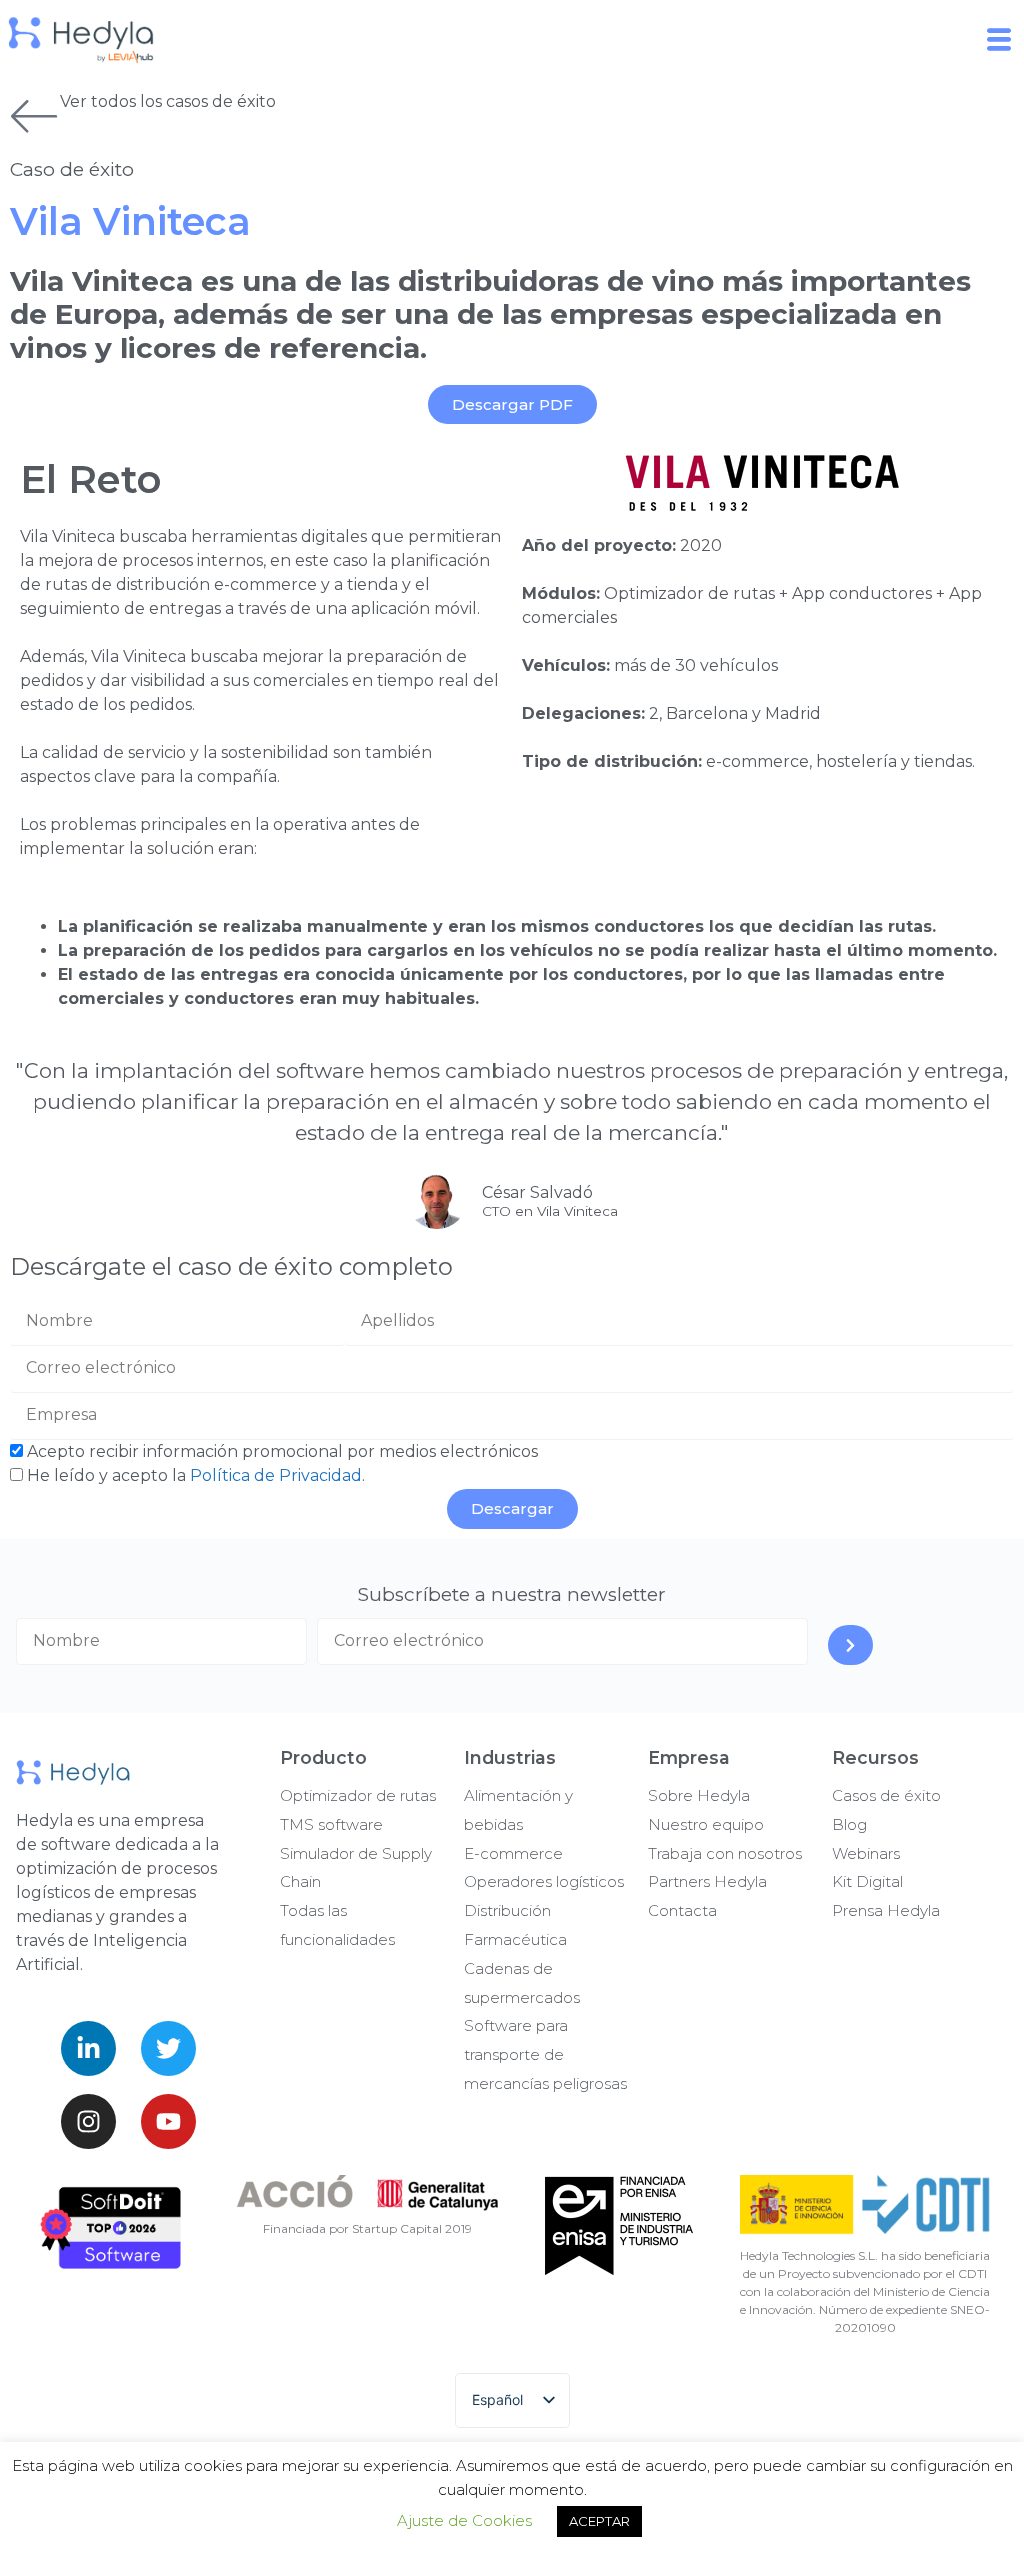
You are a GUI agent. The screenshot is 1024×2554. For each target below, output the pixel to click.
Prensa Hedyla (886, 1910)
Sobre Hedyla (699, 1795)
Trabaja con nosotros (725, 1853)
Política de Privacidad (276, 1475)
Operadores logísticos (544, 1881)
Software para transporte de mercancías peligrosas (545, 2054)
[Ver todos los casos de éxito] (35, 115)
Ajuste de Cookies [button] (464, 2520)
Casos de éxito (886, 1795)
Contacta (682, 1910)
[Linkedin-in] (88, 2048)
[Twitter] (168, 2048)
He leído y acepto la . (196, 1475)
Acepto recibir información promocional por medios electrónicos (282, 1451)
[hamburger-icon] (1001, 40)
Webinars (866, 1853)
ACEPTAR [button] (599, 2521)
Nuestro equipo (706, 1824)
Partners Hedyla (707, 1881)
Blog (849, 1824)
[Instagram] (88, 2121)
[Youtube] (168, 2121)
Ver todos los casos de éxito (168, 101)
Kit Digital (867, 1881)
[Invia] (850, 1645)
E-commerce (513, 1853)
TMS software (331, 1824)
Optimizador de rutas (358, 1795)
